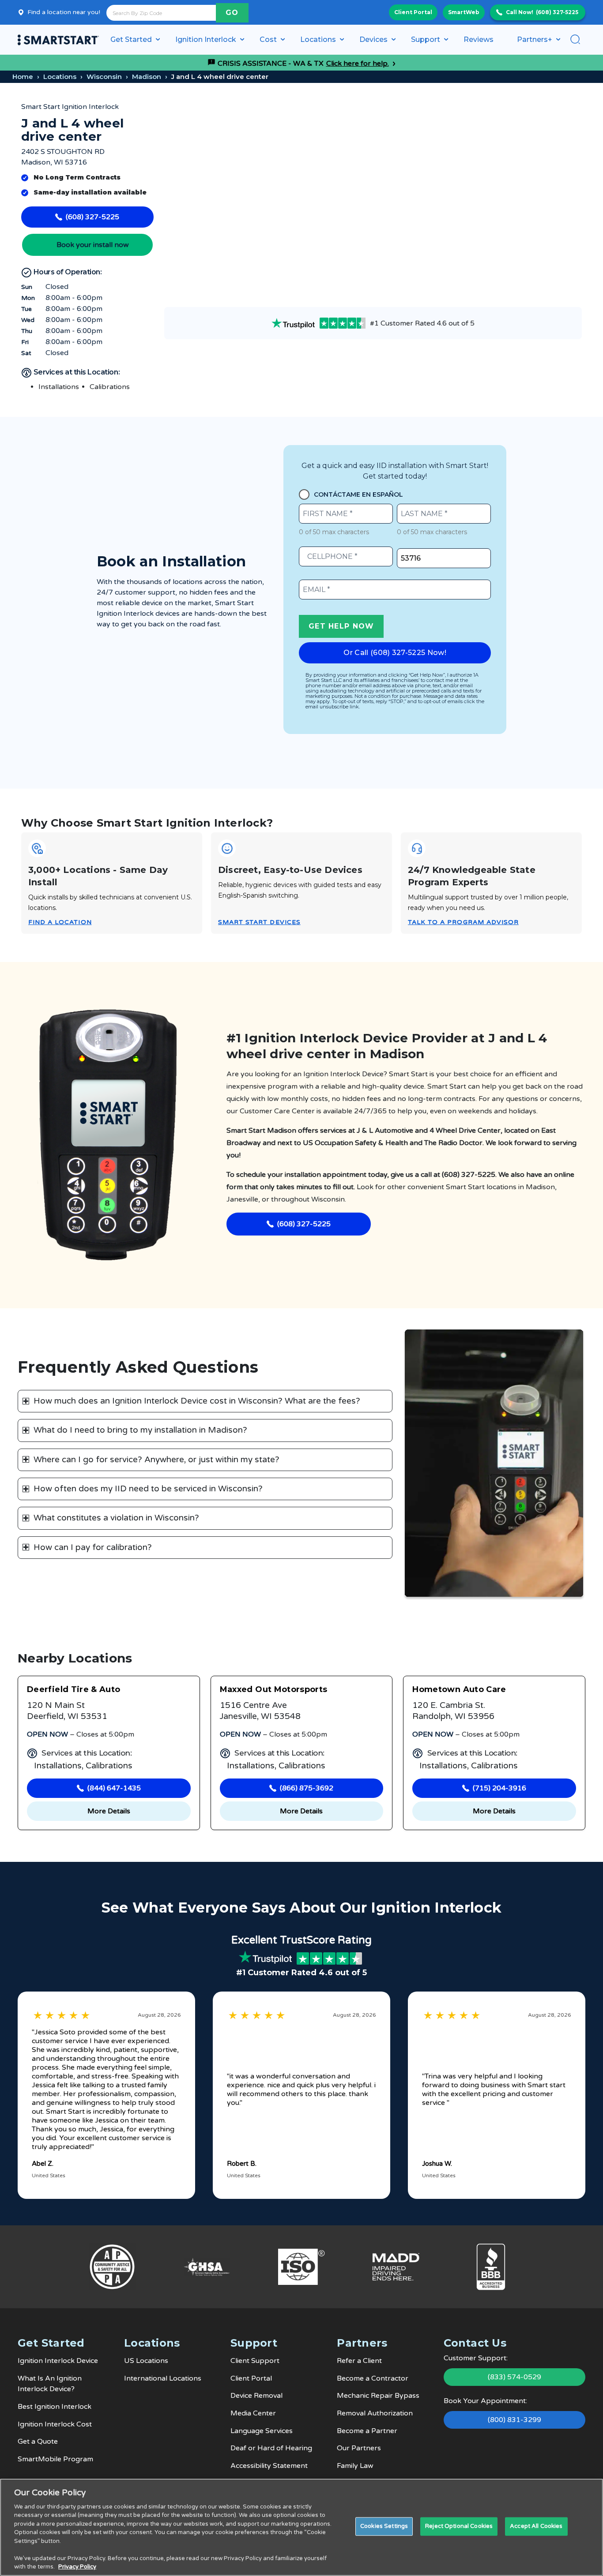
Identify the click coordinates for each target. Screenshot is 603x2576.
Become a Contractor (373, 2378)
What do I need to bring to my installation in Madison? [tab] (140, 1430)
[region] (301, 2527)
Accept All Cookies (536, 2526)
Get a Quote (38, 2441)
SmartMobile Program (55, 2459)
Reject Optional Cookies (459, 2526)
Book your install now (93, 245)
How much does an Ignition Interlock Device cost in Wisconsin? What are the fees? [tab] (197, 1401)
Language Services (262, 2431)
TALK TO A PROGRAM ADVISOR (463, 922)
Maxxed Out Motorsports (274, 1689)
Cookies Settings (384, 2526)
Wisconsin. (329, 1199)
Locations (60, 77)
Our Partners (359, 2448)
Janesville (242, 1199)
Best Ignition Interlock (55, 2407)
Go (232, 13)
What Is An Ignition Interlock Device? (50, 2384)
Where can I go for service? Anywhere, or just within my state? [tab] (156, 1460)
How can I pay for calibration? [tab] (93, 1547)
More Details (109, 1811)
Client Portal (413, 12)
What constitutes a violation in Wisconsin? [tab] (116, 1518)
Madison (147, 77)
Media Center (253, 2413)
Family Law (355, 2466)
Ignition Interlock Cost (55, 2424)
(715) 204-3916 (499, 1788)
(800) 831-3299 (514, 2420)
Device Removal (256, 2396)
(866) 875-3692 (307, 1788)
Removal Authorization (375, 2413)
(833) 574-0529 (514, 2377)
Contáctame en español (358, 494)
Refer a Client (359, 2361)
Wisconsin (104, 77)
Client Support (255, 2361)
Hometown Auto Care (459, 1689)
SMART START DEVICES (259, 922)
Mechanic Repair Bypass (378, 2396)
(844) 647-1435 (114, 1788)
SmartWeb (464, 12)
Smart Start (465, 1187)
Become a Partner (367, 2431)
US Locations (146, 2361)
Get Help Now (341, 626)
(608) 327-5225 (557, 12)
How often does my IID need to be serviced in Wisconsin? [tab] (148, 1489)
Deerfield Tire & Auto (74, 1689)
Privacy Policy (77, 2567)
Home (23, 77)
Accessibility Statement (269, 2466)
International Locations (163, 2378)
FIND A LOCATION (60, 922)
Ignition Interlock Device (58, 2361)
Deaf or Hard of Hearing (271, 2448)
